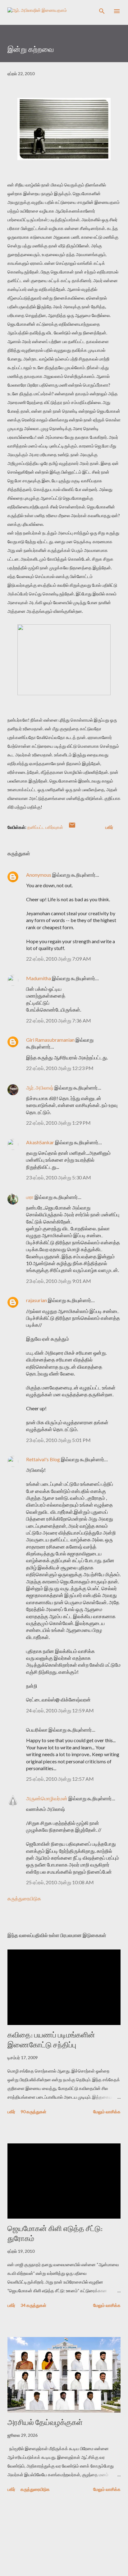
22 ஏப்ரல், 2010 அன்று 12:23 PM (60, 1068)
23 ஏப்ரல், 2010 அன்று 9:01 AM (59, 1281)
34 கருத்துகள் (33, 2305)
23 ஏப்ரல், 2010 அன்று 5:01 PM (58, 1440)
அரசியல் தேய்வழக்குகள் (45, 2422)
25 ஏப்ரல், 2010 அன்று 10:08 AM (60, 1882)
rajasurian (37, 1300)
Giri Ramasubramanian (50, 1040)
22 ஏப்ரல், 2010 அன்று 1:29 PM (58, 1123)
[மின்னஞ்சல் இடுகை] (72, 827)
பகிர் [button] (109, 827)
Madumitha (39, 978)
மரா (30, 1197)
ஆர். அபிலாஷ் (40, 1088)
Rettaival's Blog (43, 1459)
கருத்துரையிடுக (24, 1898)
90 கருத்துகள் (33, 2112)
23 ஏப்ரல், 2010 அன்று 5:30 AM (59, 1177)
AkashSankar (40, 1142)
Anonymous (39, 875)
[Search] (102, 11)
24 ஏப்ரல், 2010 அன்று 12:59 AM (60, 1710)
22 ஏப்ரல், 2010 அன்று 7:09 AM (59, 959)
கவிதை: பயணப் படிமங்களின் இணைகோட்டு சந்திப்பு (51, 2040)
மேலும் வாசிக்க (107, 2112)
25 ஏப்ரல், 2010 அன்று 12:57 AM (60, 1779)
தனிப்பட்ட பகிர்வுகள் (45, 827)
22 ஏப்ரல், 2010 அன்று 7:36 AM (59, 1020)
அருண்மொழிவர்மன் (47, 1798)
